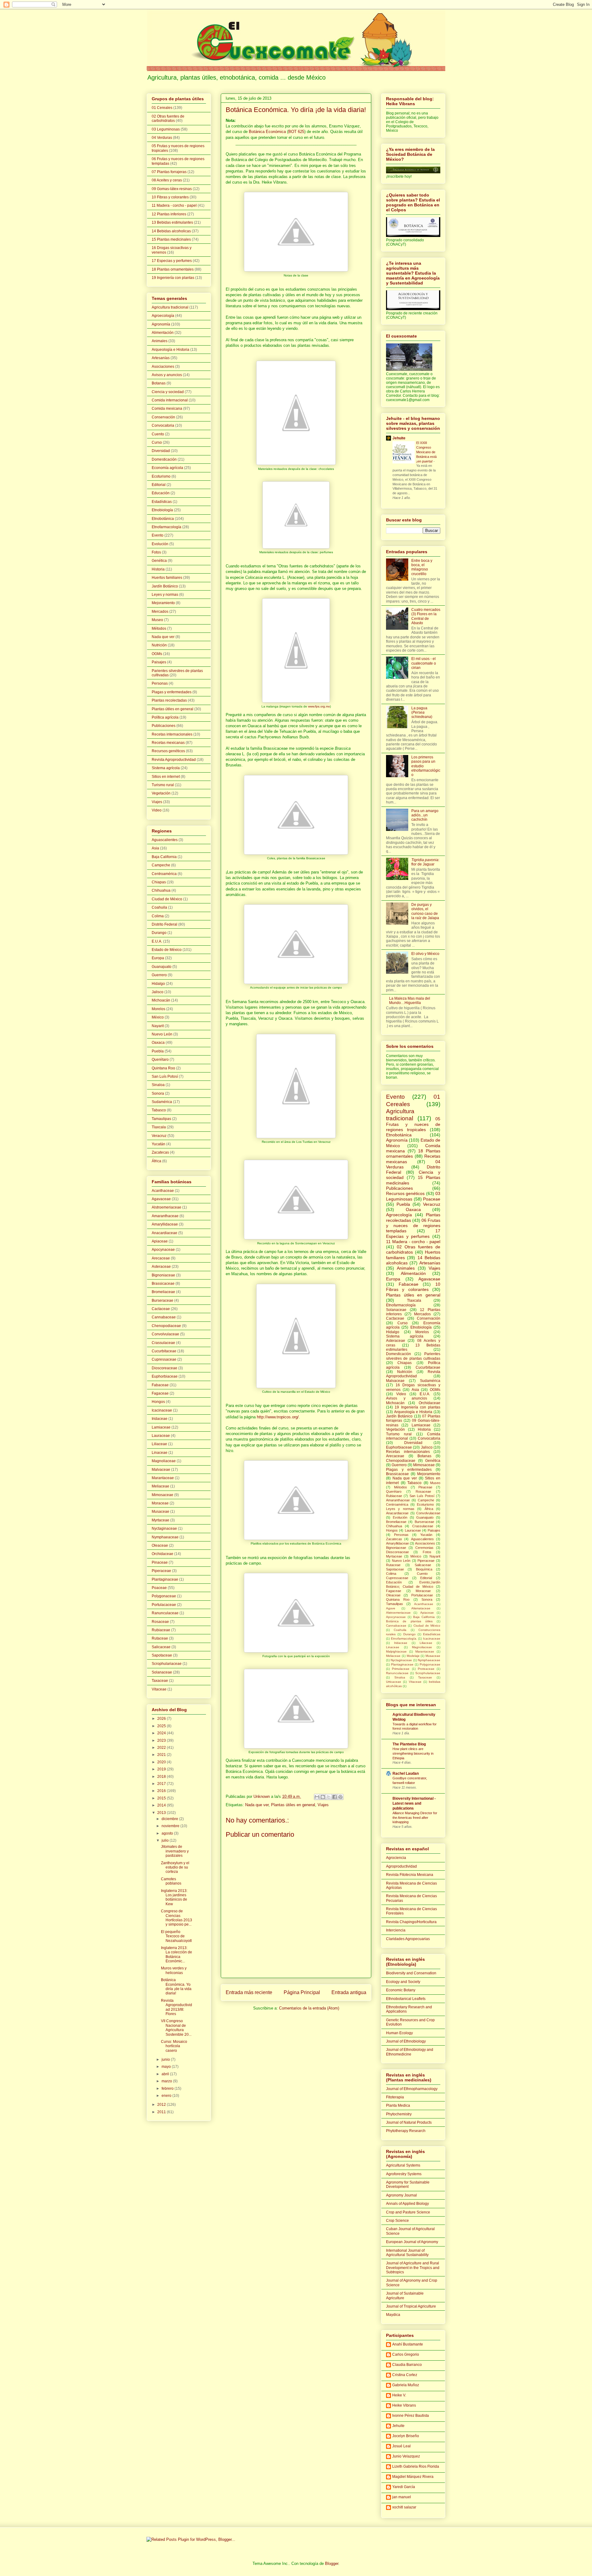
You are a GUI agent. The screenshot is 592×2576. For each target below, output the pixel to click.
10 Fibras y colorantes (170, 197)
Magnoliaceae (164, 1461)
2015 (162, 1798)
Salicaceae (161, 1647)
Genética (159, 561)
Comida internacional (170, 400)
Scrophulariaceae (167, 1664)
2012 (162, 2105)
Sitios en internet (166, 777)
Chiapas (159, 882)
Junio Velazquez (406, 2456)
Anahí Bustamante (408, 2344)
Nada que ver (257, 1805)
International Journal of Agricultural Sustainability (407, 2253)
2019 (162, 1769)
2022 (162, 1748)
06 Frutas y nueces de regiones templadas (413, 1226)
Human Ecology (399, 2033)
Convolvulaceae (165, 1334)
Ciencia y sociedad (168, 392)
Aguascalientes (165, 840)
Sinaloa (158, 1085)
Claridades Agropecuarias (408, 1939)
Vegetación (161, 793)
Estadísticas (162, 502)
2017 (162, 1784)
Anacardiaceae (164, 1233)
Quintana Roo (163, 1068)
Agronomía (161, 324)
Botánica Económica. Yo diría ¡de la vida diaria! (176, 1987)
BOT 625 (296, 132)
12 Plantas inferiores (169, 214)
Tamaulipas (161, 1119)
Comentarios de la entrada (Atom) (309, 2008)
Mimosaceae (162, 1495)
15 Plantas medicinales (171, 239)
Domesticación (164, 459)
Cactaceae (161, 1309)
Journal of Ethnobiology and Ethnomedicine (410, 2052)
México (158, 1017)
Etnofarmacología (166, 527)
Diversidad (161, 451)
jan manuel (402, 2497)
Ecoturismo (161, 476)
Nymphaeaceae (165, 1537)
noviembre (171, 1826)
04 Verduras (162, 138)
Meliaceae (160, 1486)
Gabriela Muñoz (406, 2385)
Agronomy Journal (401, 2195)
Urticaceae (394, 1682)
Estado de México (167, 950)
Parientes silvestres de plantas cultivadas (413, 1356)
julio (166, 1840)
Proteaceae (426, 1669)
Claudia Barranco (407, 2365)
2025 (162, 1726)
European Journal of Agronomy (412, 2242)
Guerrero (159, 975)
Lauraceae (161, 1436)
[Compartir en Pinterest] (340, 1797)
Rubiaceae (161, 1630)
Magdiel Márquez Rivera (413, 2477)
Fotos (156, 552)
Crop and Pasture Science (408, 2212)
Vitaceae (159, 1689)
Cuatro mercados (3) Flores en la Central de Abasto (426, 616)
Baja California (164, 857)
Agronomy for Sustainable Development (408, 2184)
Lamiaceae (161, 1427)
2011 (162, 2112)
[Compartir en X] (329, 1797)
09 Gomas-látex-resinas (172, 189)
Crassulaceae (163, 1343)
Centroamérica (164, 874)
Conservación (163, 417)
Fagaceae (160, 1393)
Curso (157, 442)
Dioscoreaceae (164, 1368)
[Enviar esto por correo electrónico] (317, 1797)
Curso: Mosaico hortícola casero (174, 2046)
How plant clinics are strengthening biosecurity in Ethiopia (413, 1753)
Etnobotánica (163, 519)
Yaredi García (404, 2487)
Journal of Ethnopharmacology (412, 2089)
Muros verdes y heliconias (174, 1970)
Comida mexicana (167, 409)
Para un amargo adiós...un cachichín (425, 815)
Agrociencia (396, 1858)
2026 (162, 1719)
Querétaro (160, 1060)
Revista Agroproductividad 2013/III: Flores (177, 2007)
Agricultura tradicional (170, 307)
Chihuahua (161, 890)
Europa (158, 958)
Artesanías (161, 358)
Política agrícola (165, 717)
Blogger (332, 2564)
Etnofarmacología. (404, 1639)
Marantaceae (163, 1478)
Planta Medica (398, 2105)
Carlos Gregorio (406, 2354)
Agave (391, 1608)
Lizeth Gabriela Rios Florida (416, 2466)
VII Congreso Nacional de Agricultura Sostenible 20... (176, 2028)
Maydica (393, 2315)
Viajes (323, 1805)
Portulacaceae (164, 1605)
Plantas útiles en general (293, 1805)
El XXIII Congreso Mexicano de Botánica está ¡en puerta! (426, 452)
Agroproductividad (401, 1866)
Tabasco (159, 1110)
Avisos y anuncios (167, 375)
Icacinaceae (162, 1410)
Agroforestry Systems (404, 2174)
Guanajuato (162, 967)
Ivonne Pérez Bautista (411, 2416)
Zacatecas (160, 1152)
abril (166, 2074)
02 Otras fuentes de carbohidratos (168, 118)
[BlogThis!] (323, 1797)
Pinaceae (160, 1562)
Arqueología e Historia (171, 350)
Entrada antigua (349, 1992)
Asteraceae (161, 1267)
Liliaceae (159, 1444)
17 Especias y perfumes (172, 261)
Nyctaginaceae (164, 1529)
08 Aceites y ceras (167, 180)
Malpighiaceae (396, 1651)
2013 (162, 1813)
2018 (162, 1777)
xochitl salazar (404, 2507)
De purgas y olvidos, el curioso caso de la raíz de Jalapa (425, 911)
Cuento (158, 434)
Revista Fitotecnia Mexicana (410, 1875)
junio (166, 2060)
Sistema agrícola (166, 768)
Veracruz (159, 1136)
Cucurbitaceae (164, 1351)
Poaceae (159, 1588)
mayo (167, 2067)
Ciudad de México (167, 899)
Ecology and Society (403, 1982)
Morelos (158, 1009)
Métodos (159, 628)
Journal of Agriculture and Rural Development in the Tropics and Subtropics (413, 2268)
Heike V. (399, 2395)
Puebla (158, 1051)
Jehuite (399, 438)
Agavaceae (161, 1199)
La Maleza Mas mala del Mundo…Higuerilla (410, 1001)
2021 (162, 1755)
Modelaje (413, 1656)
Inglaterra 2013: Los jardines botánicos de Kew (174, 1897)
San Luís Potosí (165, 1076)
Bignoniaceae (163, 1275)
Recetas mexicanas (168, 743)
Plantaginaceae (165, 1579)
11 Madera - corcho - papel (174, 205)
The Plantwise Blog (409, 1744)
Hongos (158, 1402)
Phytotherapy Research (406, 2131)
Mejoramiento (163, 603)
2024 (162, 1733)
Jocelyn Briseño (406, 2436)
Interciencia (396, 1930)
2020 (162, 1762)
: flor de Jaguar (425, 862)
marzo (167, 2081)
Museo (157, 620)
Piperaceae (161, 1571)
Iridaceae (160, 1419)
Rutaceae (160, 1638)
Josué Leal (401, 2446)
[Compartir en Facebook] (335, 1797)
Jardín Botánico (165, 586)
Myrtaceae (160, 1520)
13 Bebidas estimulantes (172, 222)
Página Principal (302, 1992)
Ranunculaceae (165, 1613)
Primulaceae (401, 1669)
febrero (168, 2089)
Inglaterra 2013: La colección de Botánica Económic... (177, 1954)
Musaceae (160, 1512)
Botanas (159, 383)
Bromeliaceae (163, 1292)
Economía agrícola (167, 468)
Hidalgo (158, 984)
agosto (168, 1833)
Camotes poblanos (171, 1881)
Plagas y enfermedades (172, 692)
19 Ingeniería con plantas (173, 278)
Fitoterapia (395, 2097)
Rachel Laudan (406, 1773)
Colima (158, 916)
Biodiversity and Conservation (411, 1973)
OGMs (157, 654)
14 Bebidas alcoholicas (171, 231)
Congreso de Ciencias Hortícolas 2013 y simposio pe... (177, 1918)
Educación (161, 493)
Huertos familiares (167, 578)
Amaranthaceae (165, 1216)
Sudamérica (162, 1102)
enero (167, 2096)
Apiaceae (160, 1241)
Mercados (160, 612)
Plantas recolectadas (169, 700)
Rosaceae (160, 1622)
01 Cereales (162, 108)
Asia (155, 848)
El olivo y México (425, 954)
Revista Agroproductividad (174, 760)
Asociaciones (163, 367)
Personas (160, 683)
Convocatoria (163, 425)
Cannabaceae (164, 1317)
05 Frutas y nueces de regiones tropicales (413, 1124)
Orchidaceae (162, 1554)
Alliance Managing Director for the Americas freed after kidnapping (415, 1818)
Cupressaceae (164, 1359)
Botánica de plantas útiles (409, 1621)
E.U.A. (157, 941)
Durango (159, 933)
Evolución (160, 544)
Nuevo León (162, 1034)
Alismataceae (421, 1608)
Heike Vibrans (404, 2405)
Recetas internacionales (172, 734)
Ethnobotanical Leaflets (406, 1999)
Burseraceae (162, 1300)
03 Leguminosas (166, 129)
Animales (160, 341)
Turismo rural (163, 785)
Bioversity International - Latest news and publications (414, 1803)
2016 (162, 1791)
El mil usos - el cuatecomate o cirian (424, 663)
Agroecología (163, 316)
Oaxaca (158, 1043)
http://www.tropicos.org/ (278, 1417)
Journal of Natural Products (409, 2122)
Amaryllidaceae (165, 1224)
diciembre (170, 1819)
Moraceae (160, 1503)
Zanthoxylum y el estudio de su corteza (175, 1867)
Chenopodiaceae (166, 1326)
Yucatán (158, 1144)
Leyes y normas (165, 595)
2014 (162, 1805)
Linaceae (160, 1453)
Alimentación (163, 333)
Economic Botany (401, 1990)
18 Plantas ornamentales (173, 269)
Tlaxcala (159, 1127)
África (156, 1161)
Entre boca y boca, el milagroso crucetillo (422, 567)
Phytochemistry (399, 2114)
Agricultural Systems (403, 2165)
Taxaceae (160, 1681)
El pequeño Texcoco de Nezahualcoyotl (176, 1936)
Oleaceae (160, 1545)
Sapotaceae (162, 1655)
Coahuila (159, 907)
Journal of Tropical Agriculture (411, 2306)
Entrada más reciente (249, 1992)
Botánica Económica (267, 132)
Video (157, 810)
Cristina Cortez (405, 2375)
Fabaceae (160, 1385)
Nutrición (159, 645)
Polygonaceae (164, 1596)
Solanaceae (162, 1672)
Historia (158, 569)
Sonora (158, 1093)
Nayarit (158, 1026)
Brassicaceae (163, 1284)
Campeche (161, 865)
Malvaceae (161, 1470)
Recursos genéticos (168, 751)
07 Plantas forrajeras (169, 172)
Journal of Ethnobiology (406, 2041)
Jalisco (158, 992)
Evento (158, 535)
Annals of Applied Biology (407, 2204)
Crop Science (397, 2221)
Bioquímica (424, 1569)
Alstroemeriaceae (166, 1207)
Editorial (159, 485)
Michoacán (161, 1000)
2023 (162, 1740)
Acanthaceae (163, 1191)
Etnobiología (162, 510)
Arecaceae (161, 1258)
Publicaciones (164, 726)
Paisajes (159, 662)
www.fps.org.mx (319, 706)
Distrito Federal (164, 924)
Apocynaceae (163, 1250)
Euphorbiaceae (165, 1376)
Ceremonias (424, 1548)
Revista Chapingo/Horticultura (411, 1922)
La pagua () (422, 713)
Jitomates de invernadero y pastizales (175, 1851)
